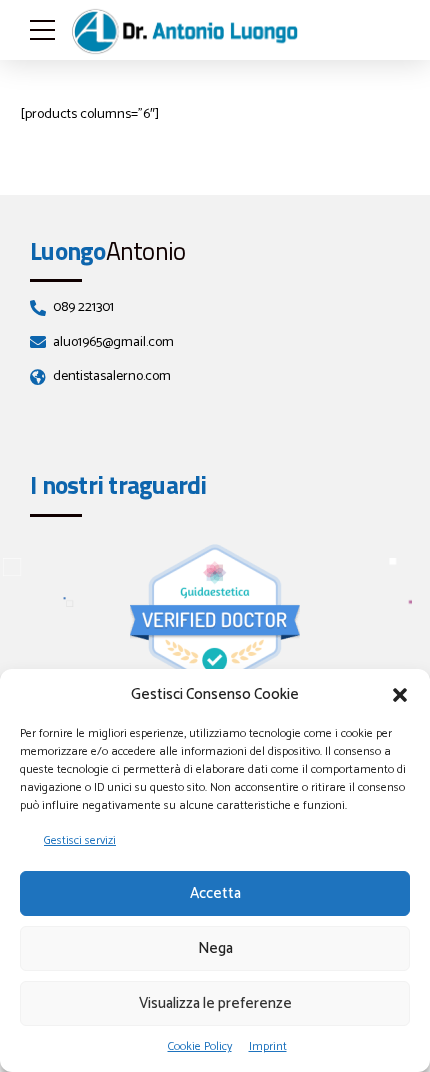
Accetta (215, 893)
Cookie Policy (200, 1046)
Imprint (268, 1046)
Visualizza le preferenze (215, 1003)
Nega (215, 948)
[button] (400, 695)
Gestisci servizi (80, 840)
